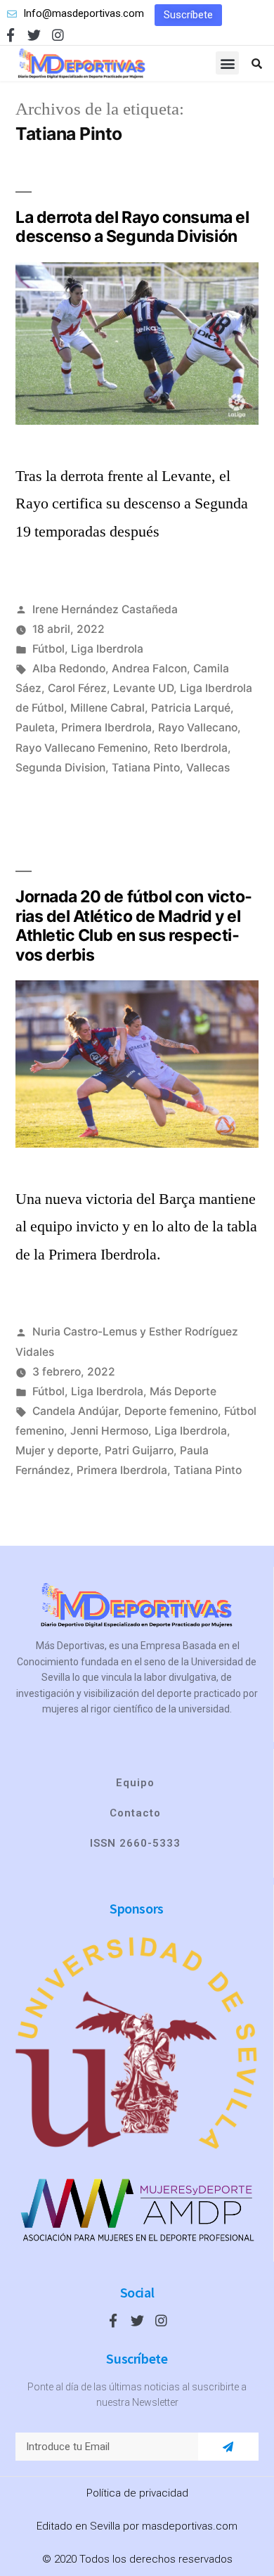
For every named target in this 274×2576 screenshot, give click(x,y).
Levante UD (143, 688)
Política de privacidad (137, 2493)
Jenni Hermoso (109, 1431)
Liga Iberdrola (107, 649)
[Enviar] (228, 2447)
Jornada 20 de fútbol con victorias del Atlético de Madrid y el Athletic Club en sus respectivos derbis (134, 926)
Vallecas (208, 768)
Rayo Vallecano (198, 728)
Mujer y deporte (57, 1450)
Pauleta (35, 728)
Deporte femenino (171, 1411)
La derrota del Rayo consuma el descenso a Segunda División (132, 227)
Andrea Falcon (149, 668)
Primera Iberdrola (106, 728)
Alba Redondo (69, 668)
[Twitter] (34, 35)
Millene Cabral (107, 708)
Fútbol (48, 649)
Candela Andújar (75, 1411)
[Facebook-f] (10, 35)
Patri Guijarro (139, 1450)
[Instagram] (58, 35)
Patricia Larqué (191, 708)
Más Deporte (183, 1391)
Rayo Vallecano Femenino (81, 748)
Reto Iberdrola (191, 748)
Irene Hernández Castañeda (105, 609)
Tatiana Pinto (146, 768)
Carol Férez (77, 688)
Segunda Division (60, 768)
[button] (188, 15)
